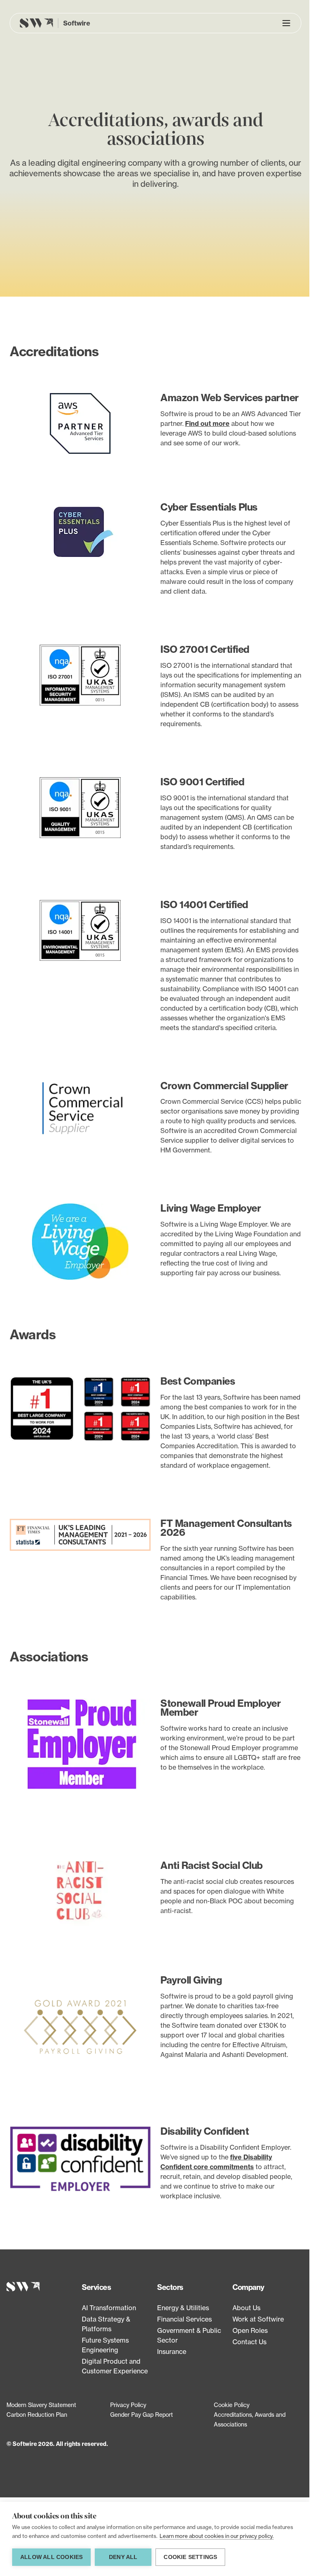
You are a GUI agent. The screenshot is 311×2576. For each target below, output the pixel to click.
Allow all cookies (51, 2557)
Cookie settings (190, 2557)
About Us (246, 2308)
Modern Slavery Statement (41, 2405)
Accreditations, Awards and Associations (250, 2419)
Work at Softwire (258, 2319)
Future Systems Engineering (105, 2345)
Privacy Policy (128, 2405)
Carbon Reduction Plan (37, 2415)
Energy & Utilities (183, 2308)
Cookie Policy (232, 2405)
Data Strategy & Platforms (106, 2324)
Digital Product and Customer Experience (115, 2366)
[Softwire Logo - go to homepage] (43, 2287)
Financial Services (184, 2319)
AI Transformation (109, 2308)
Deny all (123, 2557)
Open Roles (250, 2330)
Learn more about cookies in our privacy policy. (217, 2536)
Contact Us (249, 2342)
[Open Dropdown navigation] (286, 23)
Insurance (172, 2352)
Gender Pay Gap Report (142, 2415)
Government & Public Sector (189, 2335)
